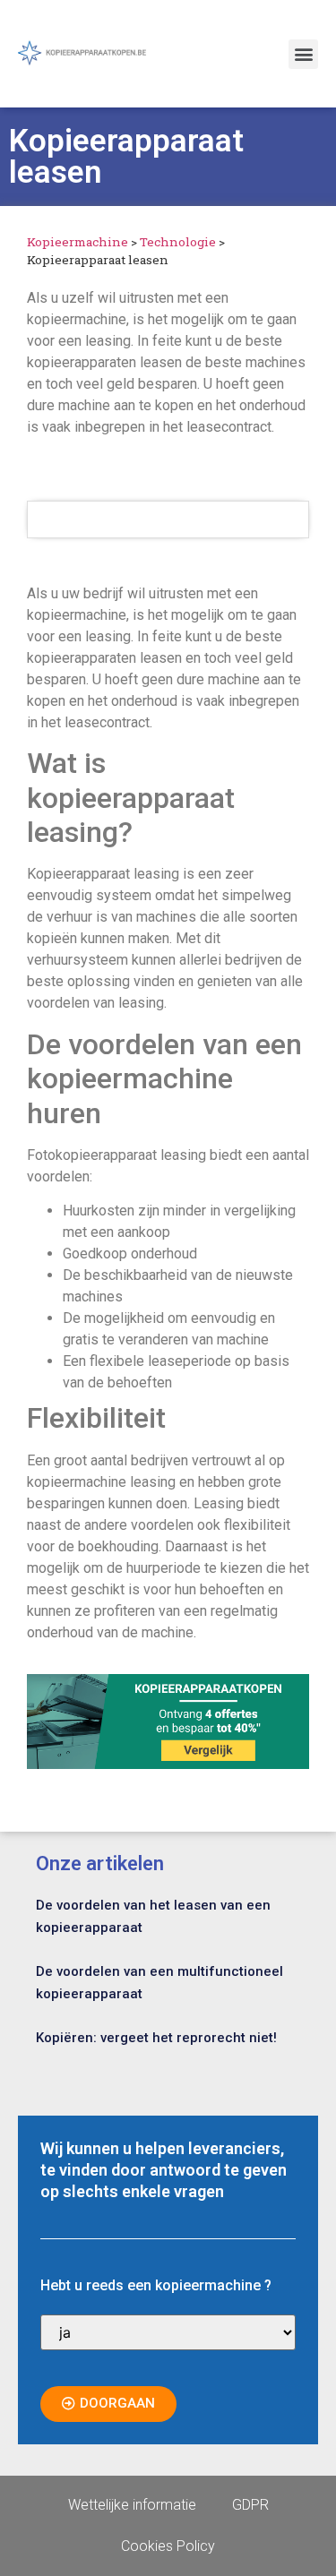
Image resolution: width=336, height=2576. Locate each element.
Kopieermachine (78, 242)
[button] (303, 54)
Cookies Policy (168, 2546)
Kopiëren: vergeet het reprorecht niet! (156, 2038)
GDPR (250, 2505)
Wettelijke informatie (132, 2505)
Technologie (178, 242)
